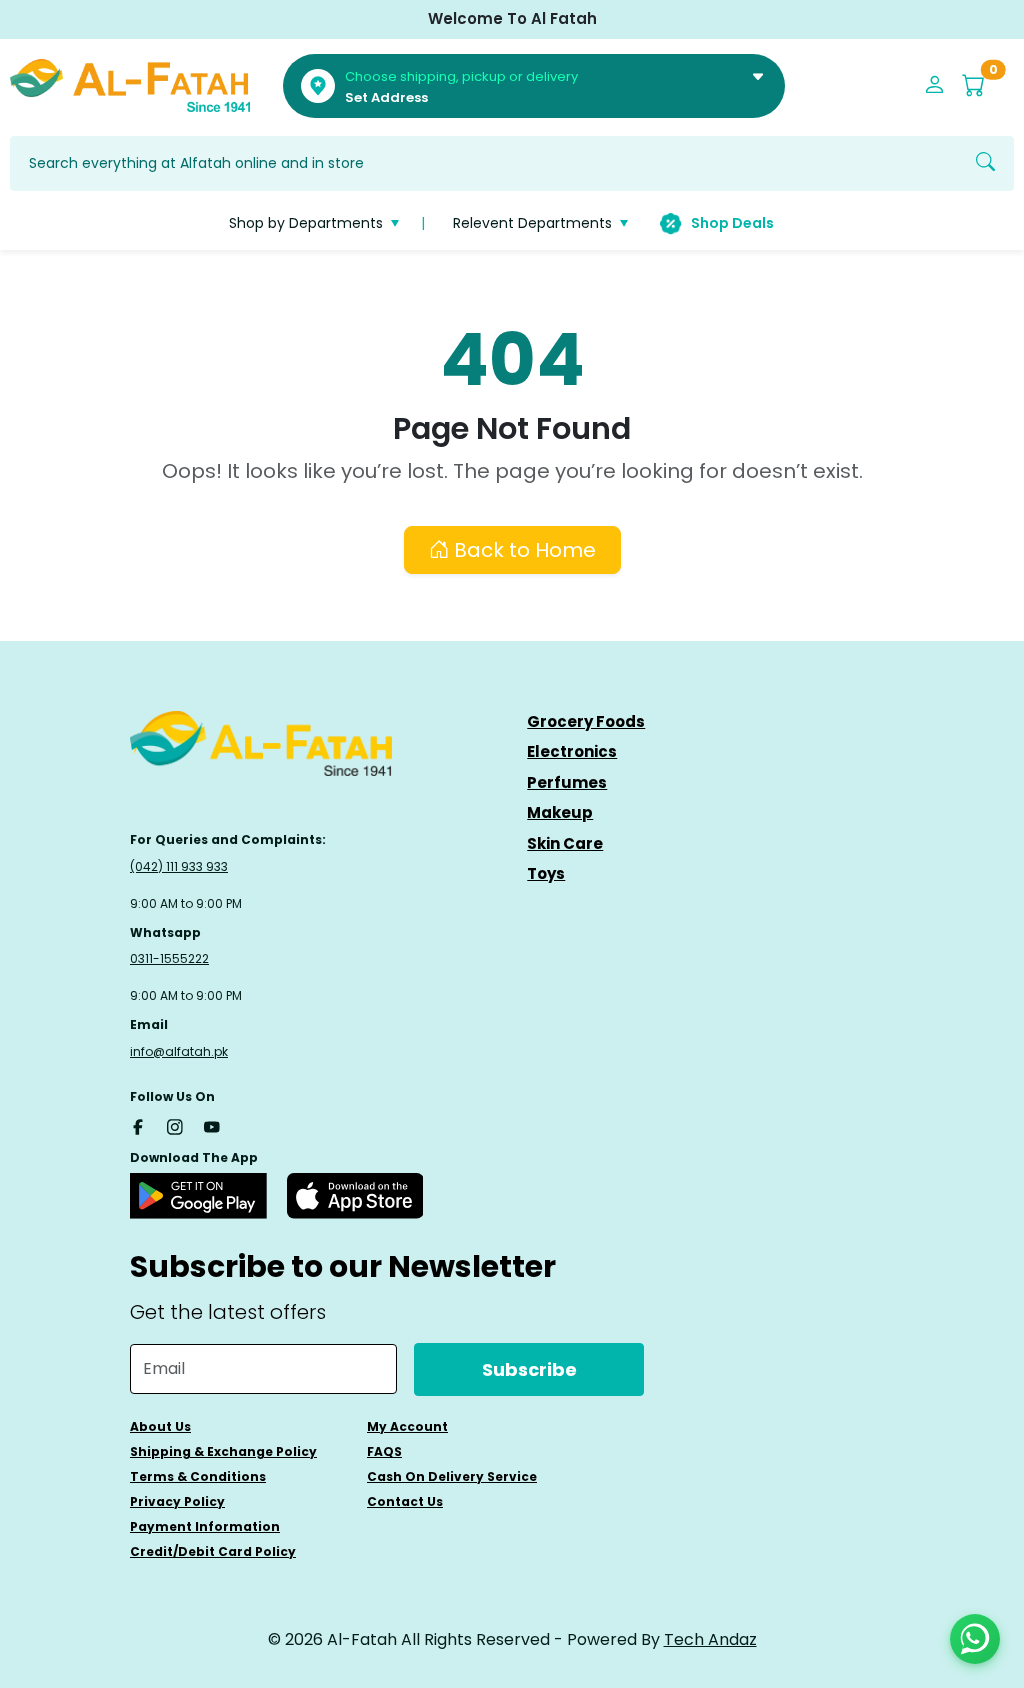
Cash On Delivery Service (452, 1476)
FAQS (384, 1451)
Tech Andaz (710, 1639)
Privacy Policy (177, 1501)
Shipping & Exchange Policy (223, 1451)
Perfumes (567, 782)
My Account (407, 1426)
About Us (160, 1426)
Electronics (572, 751)
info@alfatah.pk (179, 1051)
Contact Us (405, 1501)
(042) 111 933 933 (179, 866)
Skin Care (565, 843)
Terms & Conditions (198, 1476)
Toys (546, 873)
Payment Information (205, 1526)
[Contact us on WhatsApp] (975, 1639)
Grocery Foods (586, 721)
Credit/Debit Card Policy (213, 1551)
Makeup (560, 812)
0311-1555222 (169, 958)
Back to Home (522, 550)
